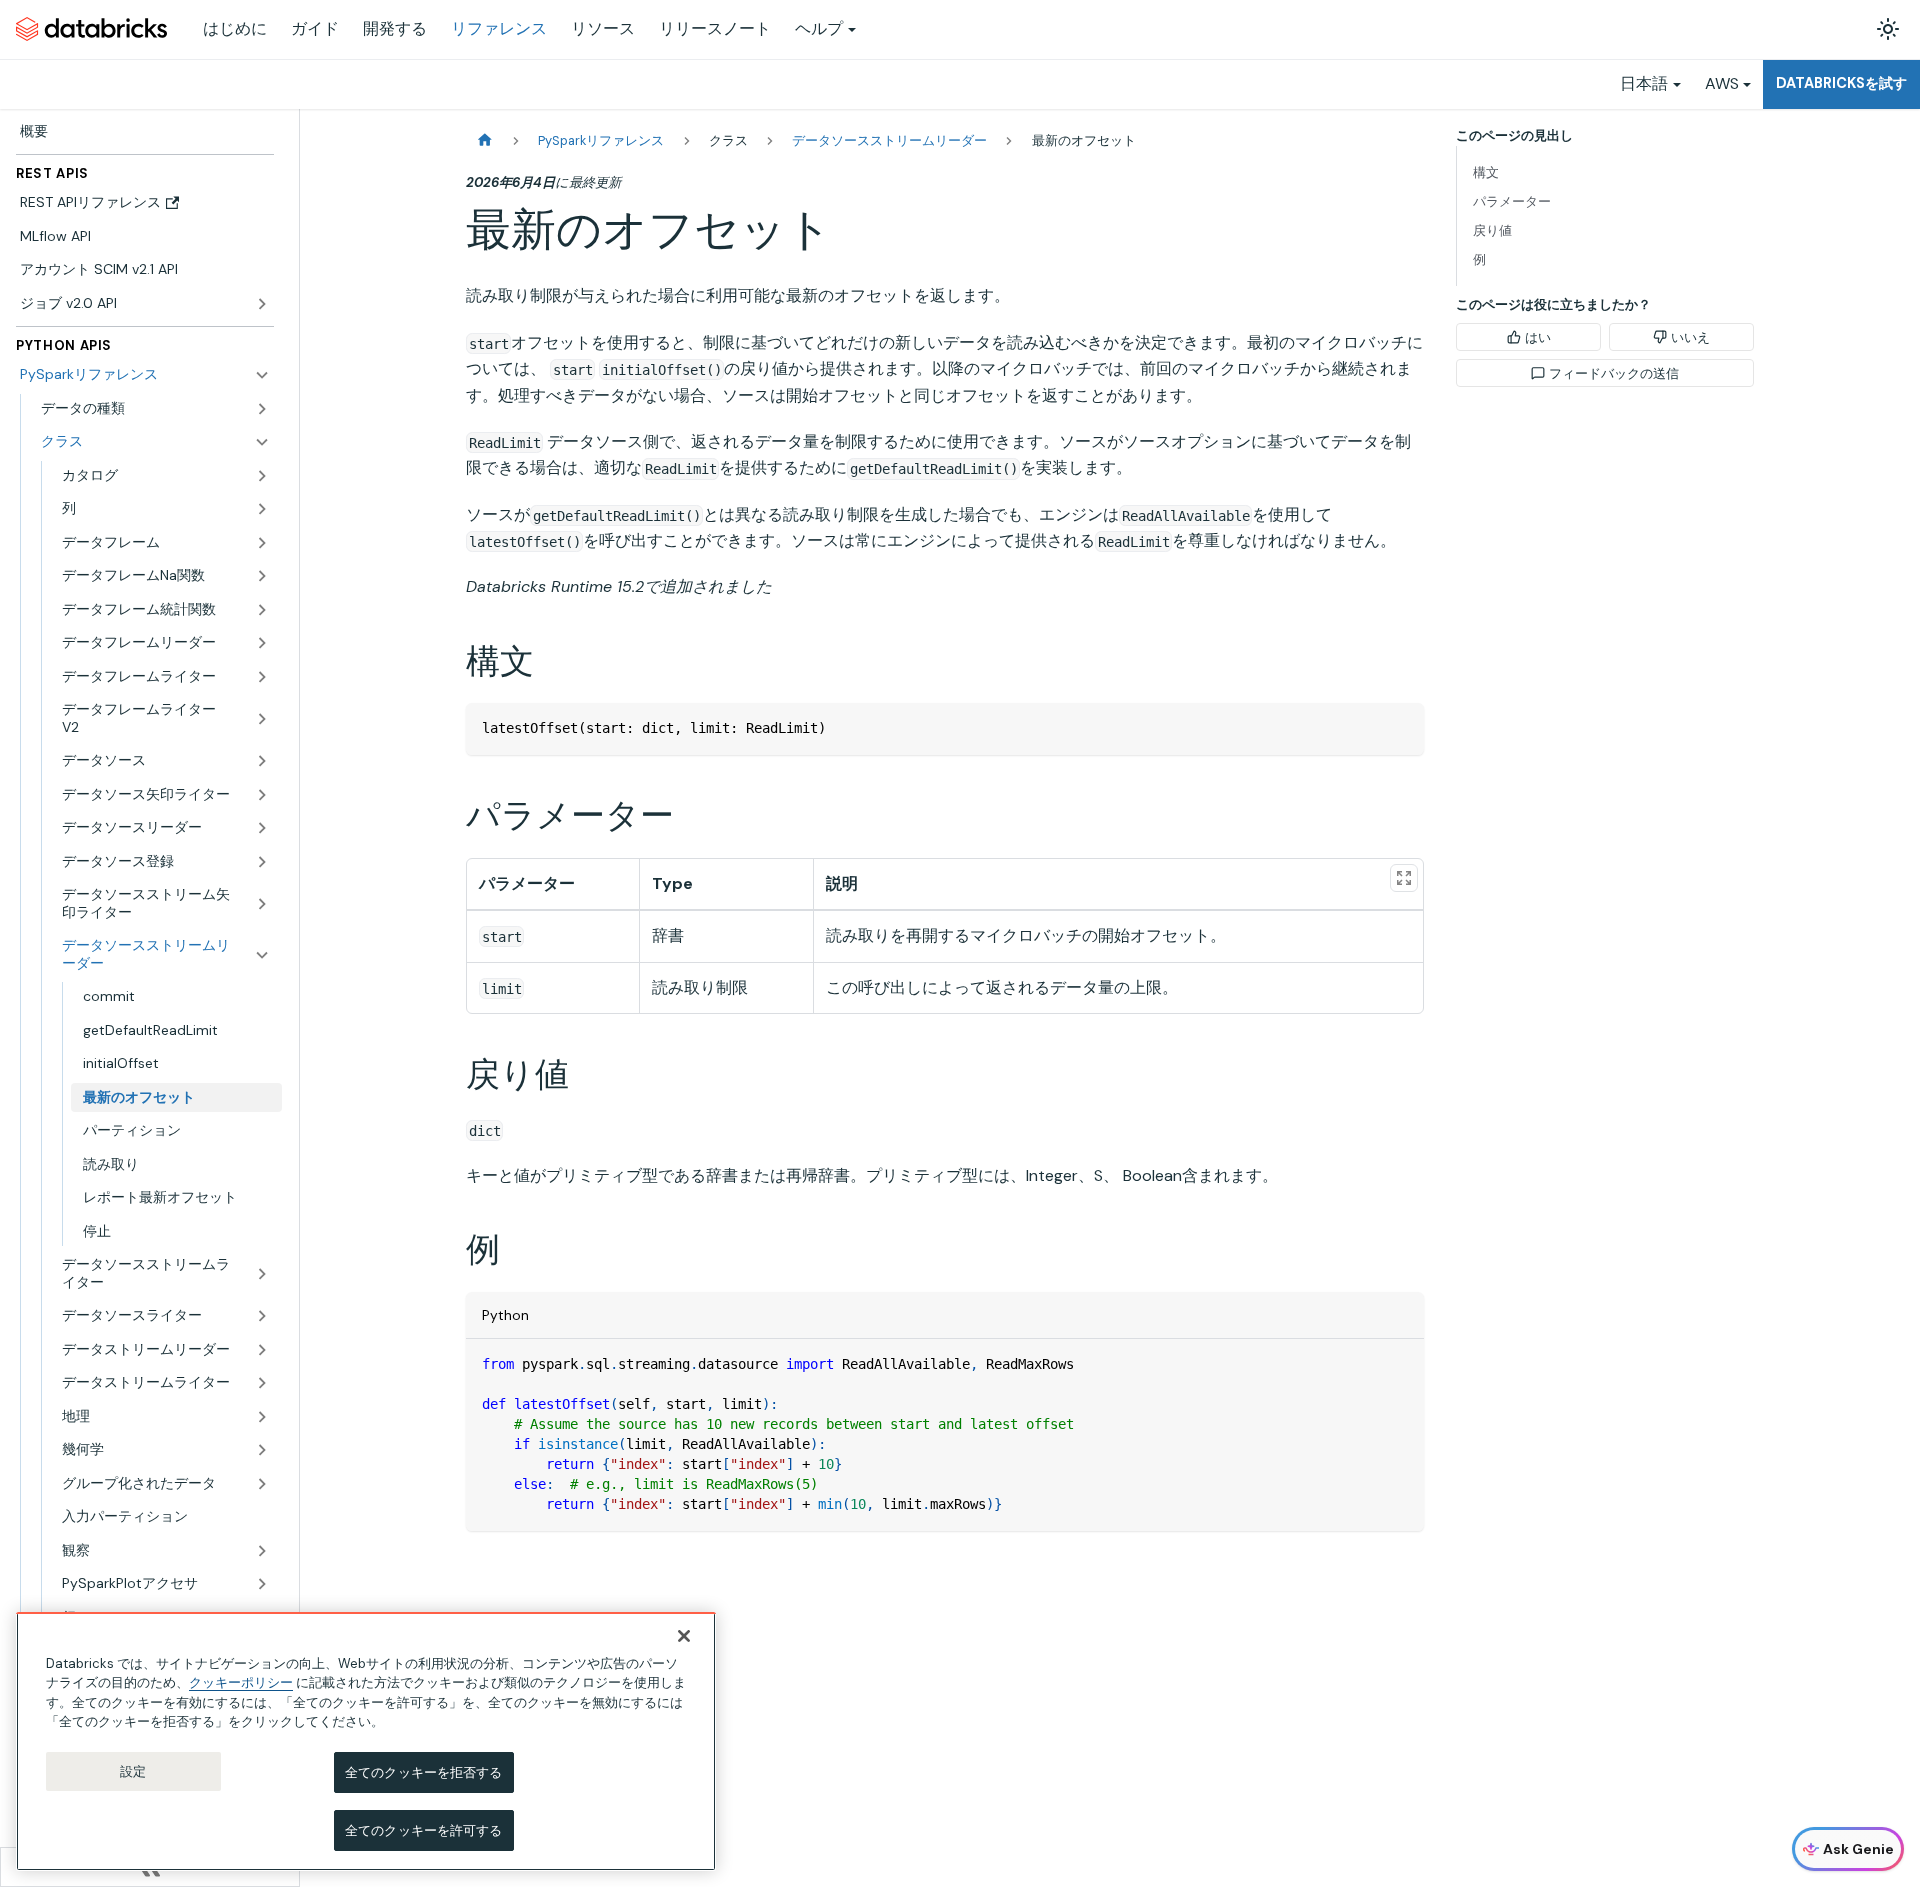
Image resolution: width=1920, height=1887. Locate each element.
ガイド (315, 28)
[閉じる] (684, 1636)
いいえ (1690, 337)
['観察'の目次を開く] (262, 1551)
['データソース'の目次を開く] (262, 761)
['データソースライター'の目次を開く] (262, 1316)
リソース (603, 28)
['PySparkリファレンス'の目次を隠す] (262, 375)
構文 (1486, 172)
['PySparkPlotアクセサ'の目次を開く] (262, 1584)
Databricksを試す (1841, 83)
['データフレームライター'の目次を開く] (262, 677)
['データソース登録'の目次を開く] (262, 862)
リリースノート (715, 28)
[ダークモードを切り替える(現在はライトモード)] (1888, 29)
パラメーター (1512, 201)
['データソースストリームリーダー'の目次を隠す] (262, 954)
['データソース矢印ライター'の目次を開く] (262, 795)
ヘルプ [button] (819, 28)
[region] (366, 1741)
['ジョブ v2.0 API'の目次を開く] (262, 304)
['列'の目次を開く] (262, 509)
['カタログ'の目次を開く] (262, 476)
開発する (395, 28)
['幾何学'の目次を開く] (262, 1450)
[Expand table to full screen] (1404, 878)
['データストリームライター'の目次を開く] (262, 1383)
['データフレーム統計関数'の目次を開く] (262, 610)
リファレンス (499, 28)
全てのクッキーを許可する (424, 1829)
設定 (133, 1771)
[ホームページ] (485, 140)
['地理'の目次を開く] (262, 1417)
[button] (155, 442)
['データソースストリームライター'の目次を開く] (262, 1273)
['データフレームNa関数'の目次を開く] (262, 576)
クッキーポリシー (241, 1682)
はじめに (235, 28)
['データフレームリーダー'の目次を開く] (262, 643)
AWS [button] (1722, 83)
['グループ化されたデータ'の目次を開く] (262, 1484)
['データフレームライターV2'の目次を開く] (262, 718)
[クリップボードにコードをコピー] (1399, 727)
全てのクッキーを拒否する (424, 1772)
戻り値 (1492, 230)
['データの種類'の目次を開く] (262, 409)
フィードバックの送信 (1614, 373)
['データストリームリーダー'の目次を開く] (262, 1350)
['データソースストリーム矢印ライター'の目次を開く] (262, 903)
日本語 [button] (1644, 83)
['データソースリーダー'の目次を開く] (262, 828)
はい (1538, 337)
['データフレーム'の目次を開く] (262, 543)
